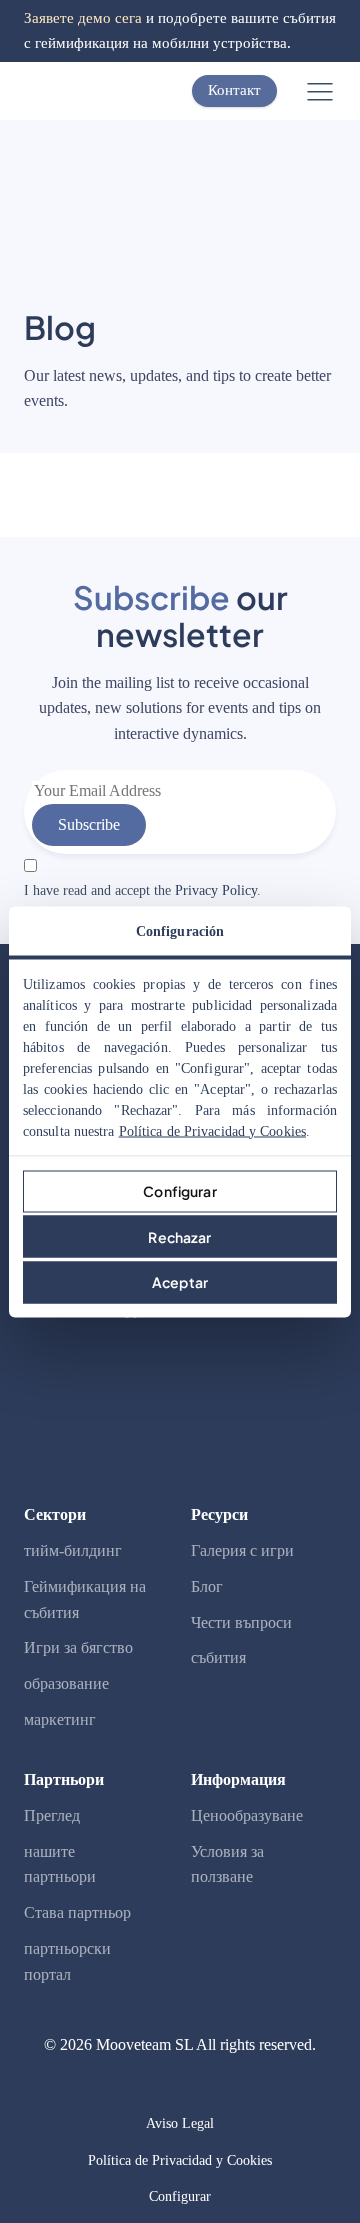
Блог (207, 1586)
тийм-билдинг (73, 1550)
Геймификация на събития (85, 1599)
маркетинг (60, 1719)
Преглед (52, 1815)
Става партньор (77, 1912)
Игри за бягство (78, 1647)
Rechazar (179, 1236)
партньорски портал (67, 1961)
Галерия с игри (242, 1550)
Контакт (234, 90)
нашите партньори (60, 1864)
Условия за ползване (227, 1864)
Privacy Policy (216, 890)
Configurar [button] (180, 2196)
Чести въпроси (241, 1622)
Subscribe (89, 824)
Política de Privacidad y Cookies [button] (180, 2160)
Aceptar (180, 1282)
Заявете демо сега (83, 18)
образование (66, 1683)
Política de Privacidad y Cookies (212, 1130)
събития (218, 1657)
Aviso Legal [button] (180, 2123)
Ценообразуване (247, 1815)
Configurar (179, 1191)
